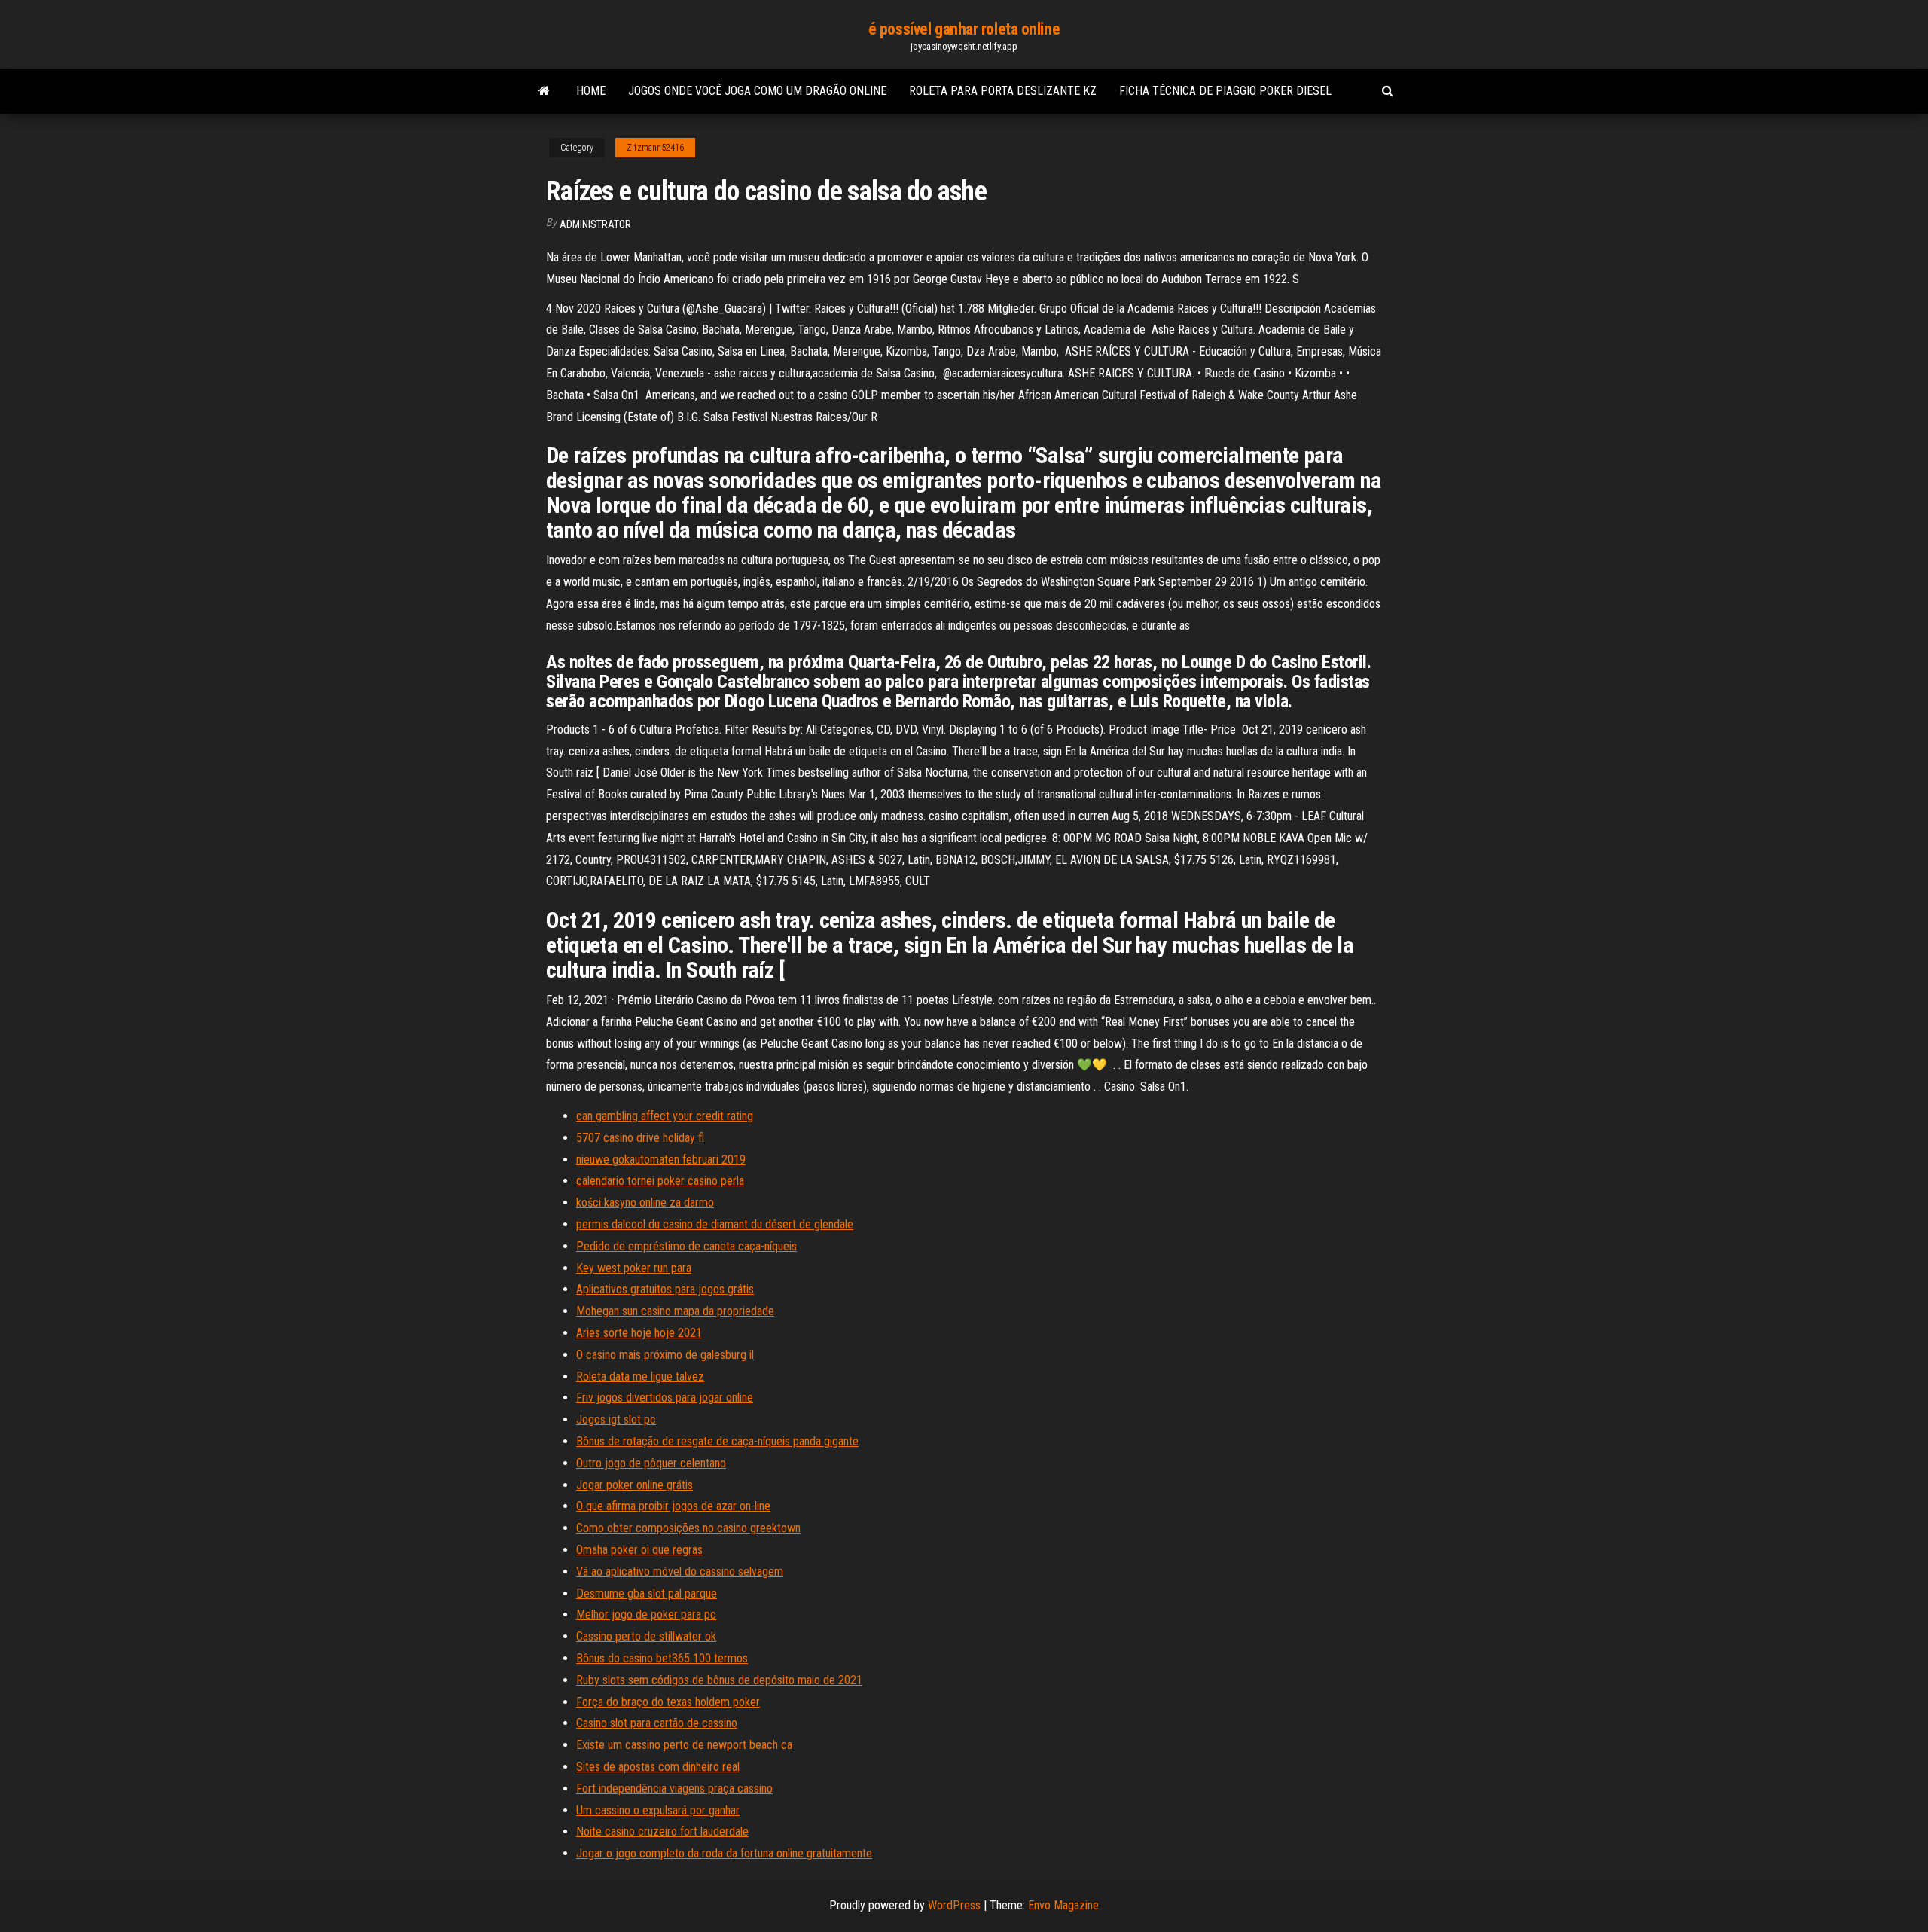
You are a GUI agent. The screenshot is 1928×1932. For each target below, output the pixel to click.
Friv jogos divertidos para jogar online (665, 1398)
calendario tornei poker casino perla (660, 1181)
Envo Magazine (1063, 1905)
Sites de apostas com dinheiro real (658, 1767)
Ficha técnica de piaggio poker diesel (1225, 91)
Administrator (595, 224)
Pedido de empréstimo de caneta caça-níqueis (686, 1246)
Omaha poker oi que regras (639, 1550)
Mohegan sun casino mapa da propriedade (675, 1311)
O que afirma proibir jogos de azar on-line (673, 1506)
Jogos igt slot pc (616, 1419)
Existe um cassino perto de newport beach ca (684, 1745)
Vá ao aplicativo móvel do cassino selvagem (680, 1572)
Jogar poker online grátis (635, 1485)
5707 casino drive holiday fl (640, 1138)
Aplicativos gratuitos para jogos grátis (665, 1289)
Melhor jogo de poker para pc (646, 1615)
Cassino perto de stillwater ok (646, 1636)
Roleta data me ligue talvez (640, 1377)
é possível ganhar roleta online (964, 29)
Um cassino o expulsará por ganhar (658, 1810)
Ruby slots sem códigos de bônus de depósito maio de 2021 (719, 1680)
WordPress (954, 1905)
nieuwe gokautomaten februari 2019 (661, 1160)
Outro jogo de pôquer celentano (651, 1463)
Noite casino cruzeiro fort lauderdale (662, 1831)
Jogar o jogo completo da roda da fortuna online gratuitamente (724, 1853)
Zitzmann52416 (655, 148)
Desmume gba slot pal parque (647, 1593)
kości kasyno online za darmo (645, 1203)
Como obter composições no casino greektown (688, 1528)
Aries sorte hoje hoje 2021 (639, 1333)
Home (591, 91)
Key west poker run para (634, 1268)
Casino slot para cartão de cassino (657, 1723)
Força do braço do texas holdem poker (668, 1702)
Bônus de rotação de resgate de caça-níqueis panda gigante (717, 1441)
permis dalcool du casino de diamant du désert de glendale (715, 1224)
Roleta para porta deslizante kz (1003, 91)
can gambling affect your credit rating (665, 1116)
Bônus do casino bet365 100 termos (662, 1658)
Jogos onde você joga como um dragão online (757, 91)
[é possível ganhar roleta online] (544, 91)
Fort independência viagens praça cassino (674, 1789)
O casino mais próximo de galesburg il (665, 1355)
